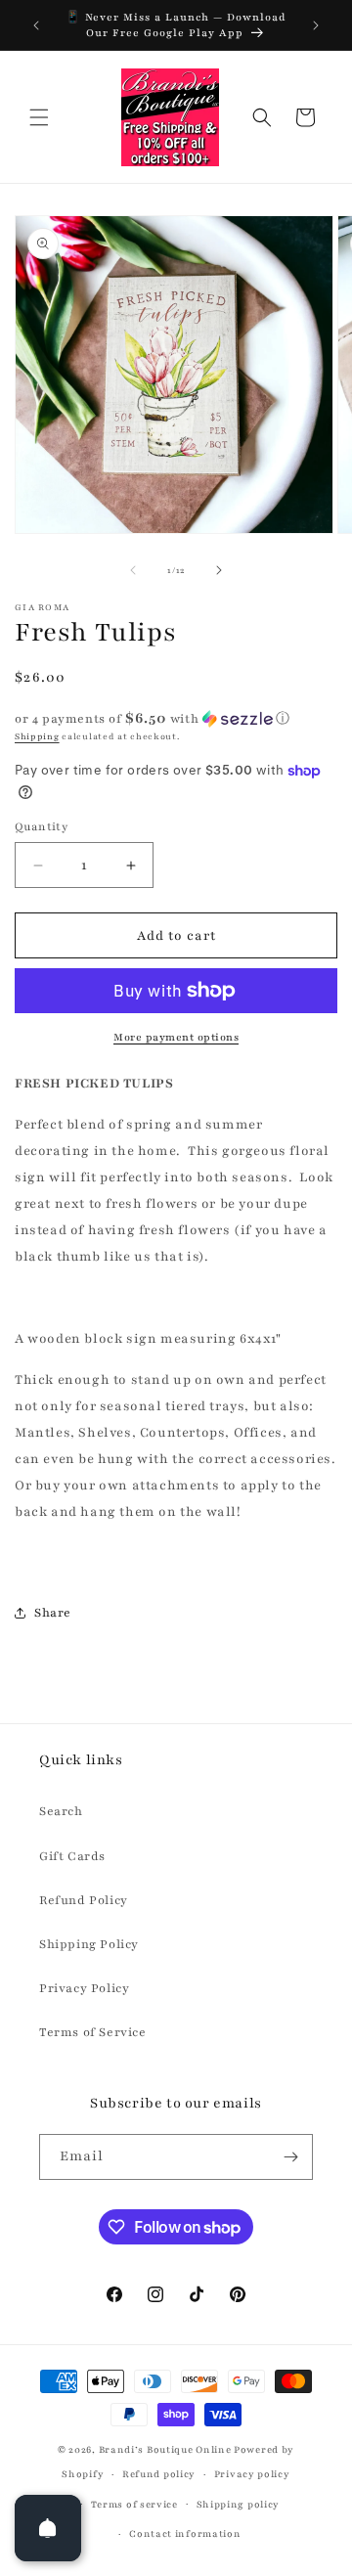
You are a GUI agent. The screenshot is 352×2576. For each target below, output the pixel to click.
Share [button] (53, 1613)
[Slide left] (133, 570)
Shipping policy (239, 2504)
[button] (39, 117)
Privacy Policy (84, 1988)
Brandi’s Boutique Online (165, 2449)
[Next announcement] (316, 25)
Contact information (185, 2533)
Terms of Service (93, 2032)
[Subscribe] (290, 2157)
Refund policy (159, 2474)
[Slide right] (219, 570)
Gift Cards (72, 1856)
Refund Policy (84, 1900)
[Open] (48, 2528)
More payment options (176, 1037)
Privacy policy (252, 2474)
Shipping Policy (89, 1944)
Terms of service (134, 2504)
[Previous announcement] (36, 25)
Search (61, 1811)
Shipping (37, 736)
